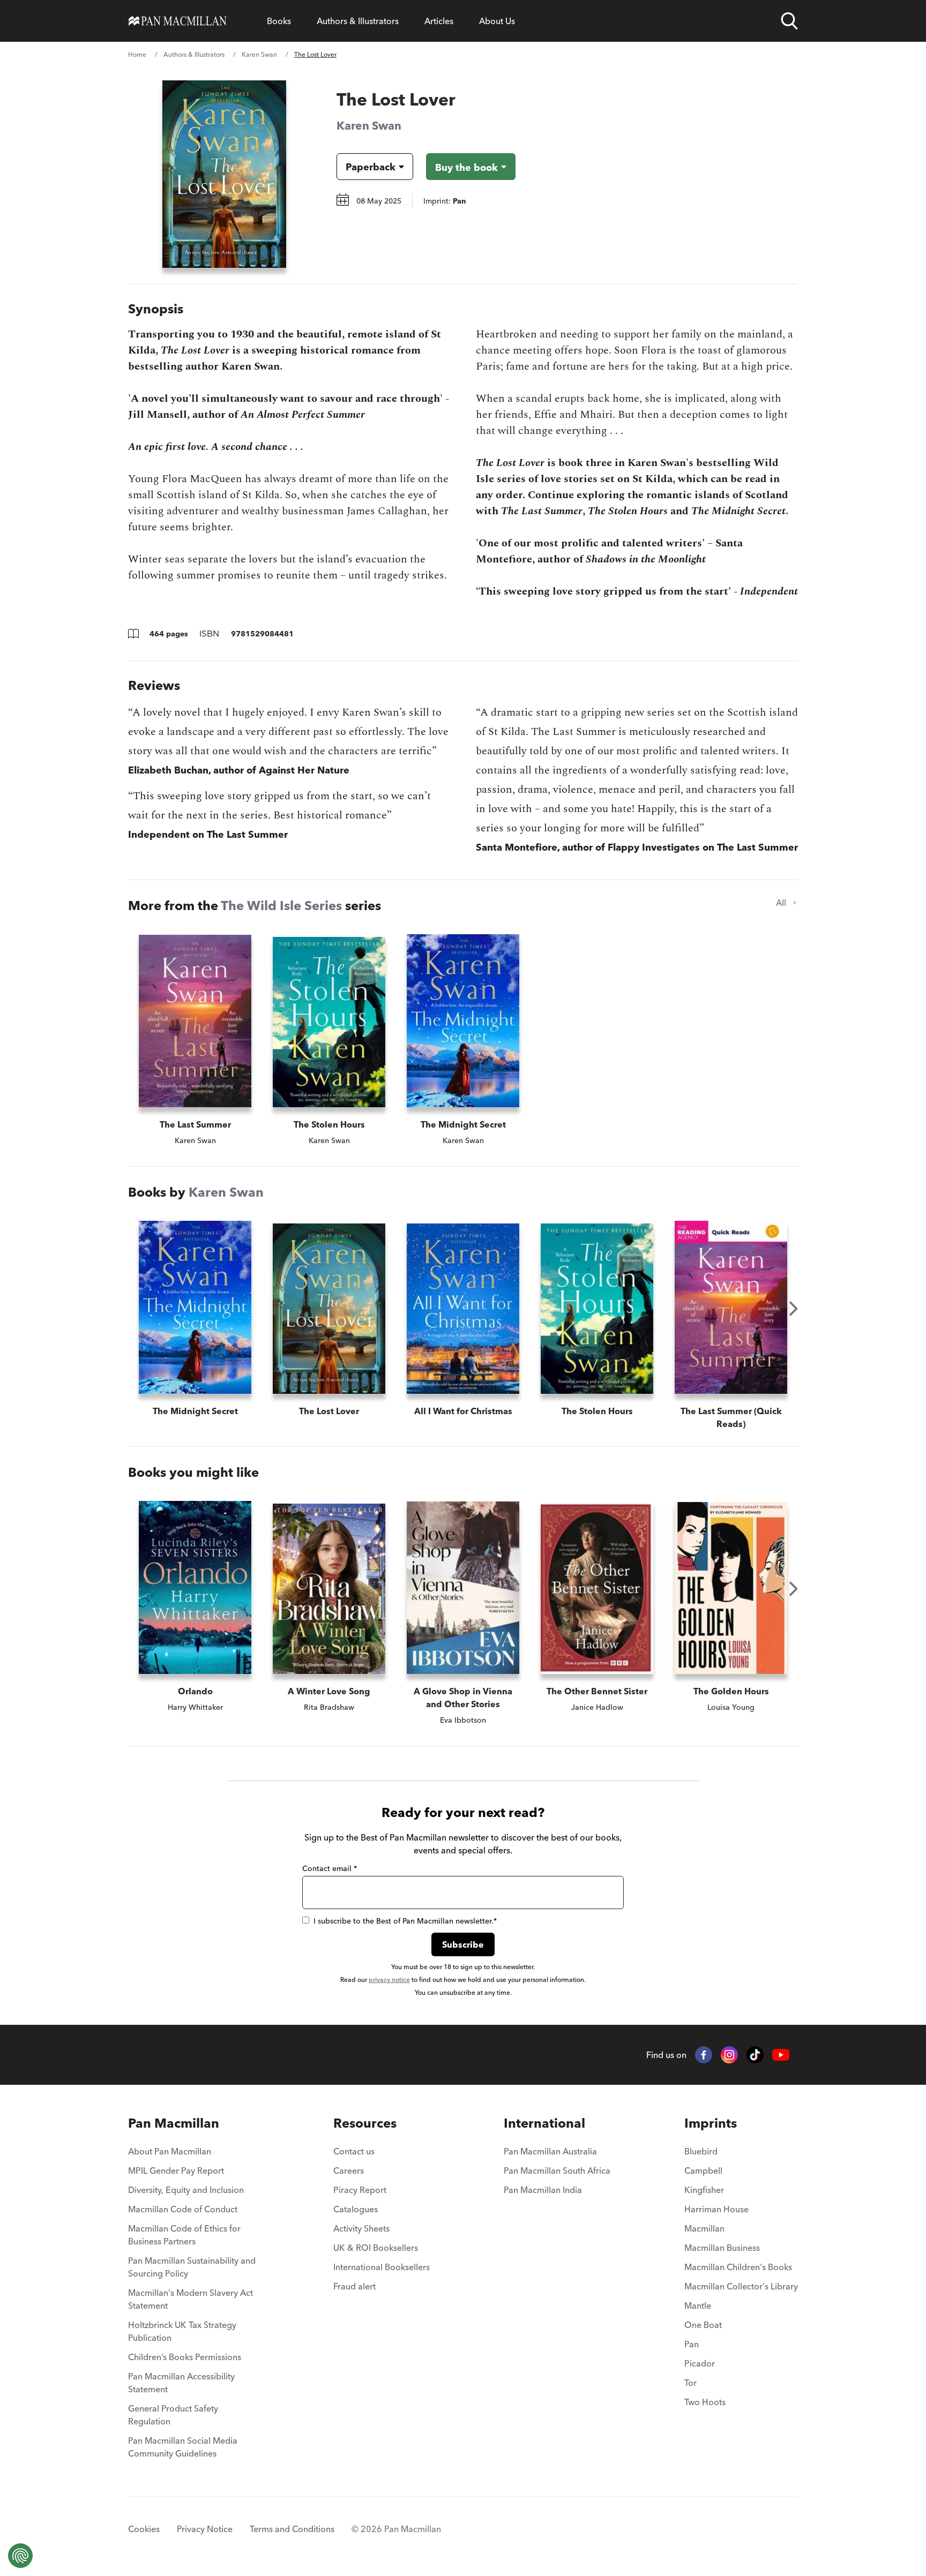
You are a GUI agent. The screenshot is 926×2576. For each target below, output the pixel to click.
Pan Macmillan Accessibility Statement (181, 2383)
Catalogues (356, 2209)
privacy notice (389, 1980)
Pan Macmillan (174, 2123)
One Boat (703, 2325)
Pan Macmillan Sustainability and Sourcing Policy (192, 2267)
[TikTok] (755, 2055)
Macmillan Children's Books (738, 2267)
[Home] (178, 21)
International (544, 2123)
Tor (690, 2383)
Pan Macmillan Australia (550, 2151)
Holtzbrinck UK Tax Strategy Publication (182, 2331)
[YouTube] (781, 2055)
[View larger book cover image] (224, 174)
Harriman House (716, 2209)
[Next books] (794, 1309)
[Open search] (789, 21)
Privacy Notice (205, 2529)
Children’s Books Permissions (185, 2357)
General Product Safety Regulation (173, 2415)
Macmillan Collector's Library (741, 2286)
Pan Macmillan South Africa (557, 2171)
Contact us (354, 2151)
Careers (349, 2171)
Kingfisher (704, 2190)
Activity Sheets (361, 2228)
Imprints (711, 2123)
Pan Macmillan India (543, 2190)
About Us (497, 21)
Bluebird (701, 2151)
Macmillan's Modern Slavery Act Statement (191, 2299)
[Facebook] (704, 2055)
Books (279, 21)
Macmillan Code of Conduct (183, 2209)
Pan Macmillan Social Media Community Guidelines (183, 2447)
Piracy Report (360, 2190)
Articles (439, 21)
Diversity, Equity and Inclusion (186, 2190)
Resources (365, 2123)
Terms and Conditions (292, 2529)
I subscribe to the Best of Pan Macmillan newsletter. (405, 1921)
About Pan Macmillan (170, 2151)
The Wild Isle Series (281, 906)
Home (137, 54)
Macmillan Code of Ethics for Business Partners (184, 2235)
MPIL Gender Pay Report (176, 2171)
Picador (700, 2363)
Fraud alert (354, 2286)
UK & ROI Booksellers (376, 2248)
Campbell (703, 2171)
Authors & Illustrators (358, 21)
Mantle (698, 2305)
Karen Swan (259, 54)
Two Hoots (705, 2402)
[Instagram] (729, 2055)
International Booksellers (382, 2267)
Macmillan (704, 2228)
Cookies (144, 2529)
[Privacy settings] (20, 2556)
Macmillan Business (722, 2248)
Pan (692, 2344)
